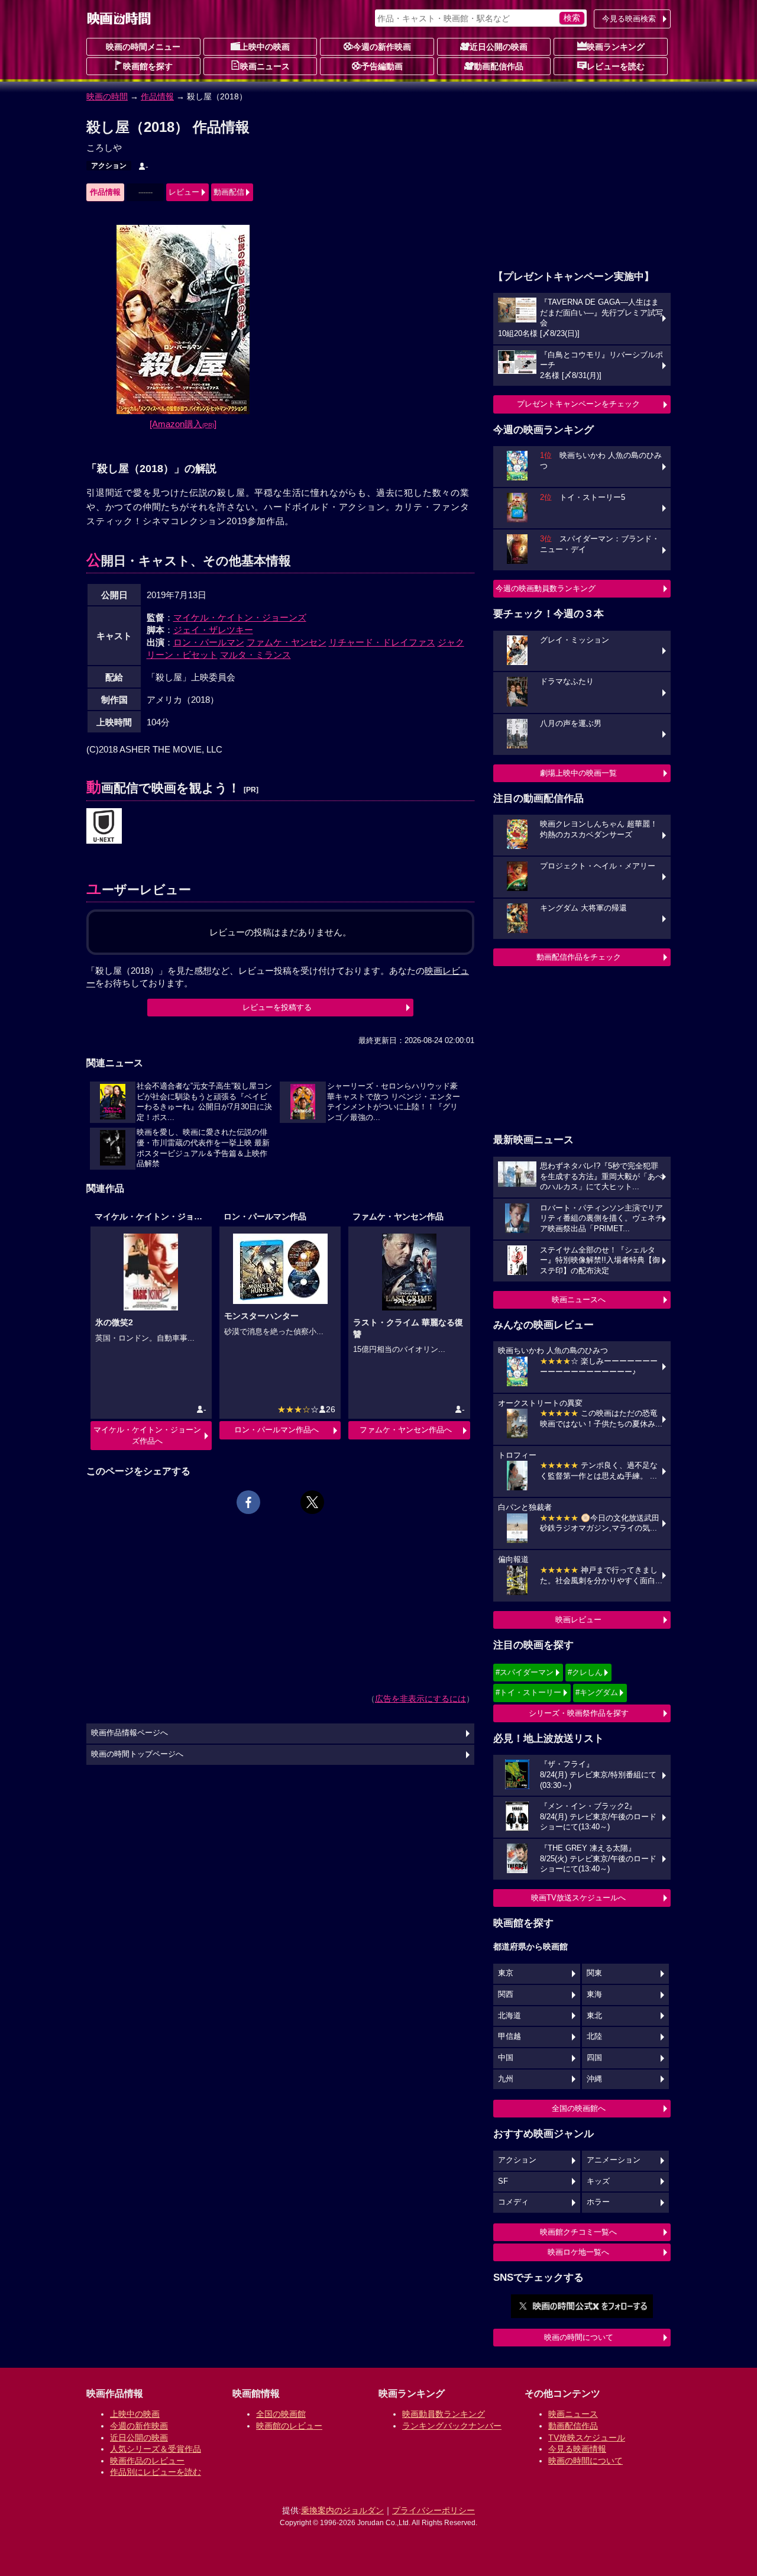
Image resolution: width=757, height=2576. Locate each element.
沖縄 (594, 2079)
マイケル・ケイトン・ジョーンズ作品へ (147, 1435)
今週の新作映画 (382, 47)
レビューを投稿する (277, 1007)
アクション (109, 166)
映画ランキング (616, 47)
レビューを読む (616, 66)
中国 (506, 2058)
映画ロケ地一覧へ (578, 2252)
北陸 (594, 2036)
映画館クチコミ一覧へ (578, 2232)
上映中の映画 (265, 47)
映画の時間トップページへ (137, 1754)
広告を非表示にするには (420, 1699)
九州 (506, 2079)
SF (503, 2181)
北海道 (509, 2016)
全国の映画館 (281, 2414)
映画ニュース (265, 66)
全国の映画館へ (579, 2108)
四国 (594, 2058)
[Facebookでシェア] (248, 1502)
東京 (506, 1973)
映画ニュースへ (579, 1300)
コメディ (513, 2202)
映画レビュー (578, 1620)
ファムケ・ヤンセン (287, 642)
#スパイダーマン (525, 1672)
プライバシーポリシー (434, 2510)
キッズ (598, 2181)
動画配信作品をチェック (579, 957)
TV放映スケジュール (587, 2438)
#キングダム (597, 1692)
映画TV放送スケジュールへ (578, 1898)
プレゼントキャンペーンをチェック (578, 404)
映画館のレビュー (289, 2426)
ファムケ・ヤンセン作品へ (406, 1430)
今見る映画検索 (629, 19)
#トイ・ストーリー (528, 1692)
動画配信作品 (499, 66)
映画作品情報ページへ (130, 1733)
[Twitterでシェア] (312, 1502)
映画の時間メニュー (143, 47)
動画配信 (229, 192)
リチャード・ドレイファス (382, 642)
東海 (594, 1994)
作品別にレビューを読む (156, 2472)
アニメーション (614, 2160)
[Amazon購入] (183, 424)
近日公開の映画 (499, 47)
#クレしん (585, 1672)
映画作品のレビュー (147, 2461)
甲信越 (509, 2036)
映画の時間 (107, 96)
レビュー (184, 192)
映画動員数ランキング (444, 2414)
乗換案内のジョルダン (342, 2510)
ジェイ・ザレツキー (213, 630)
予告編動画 (382, 66)
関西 (506, 1994)
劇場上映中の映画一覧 (578, 773)
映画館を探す (148, 66)
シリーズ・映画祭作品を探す (579, 1713)
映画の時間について (579, 2337)
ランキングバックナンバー (452, 2426)
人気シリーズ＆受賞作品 (156, 2449)
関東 (594, 1973)
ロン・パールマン (209, 642)
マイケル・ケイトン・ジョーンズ (240, 617)
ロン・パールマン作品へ (276, 1430)
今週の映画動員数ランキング (546, 588)
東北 (594, 2016)
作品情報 (157, 96)
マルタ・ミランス (255, 655)
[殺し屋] (104, 827)
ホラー (598, 2202)
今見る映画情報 (577, 2449)
